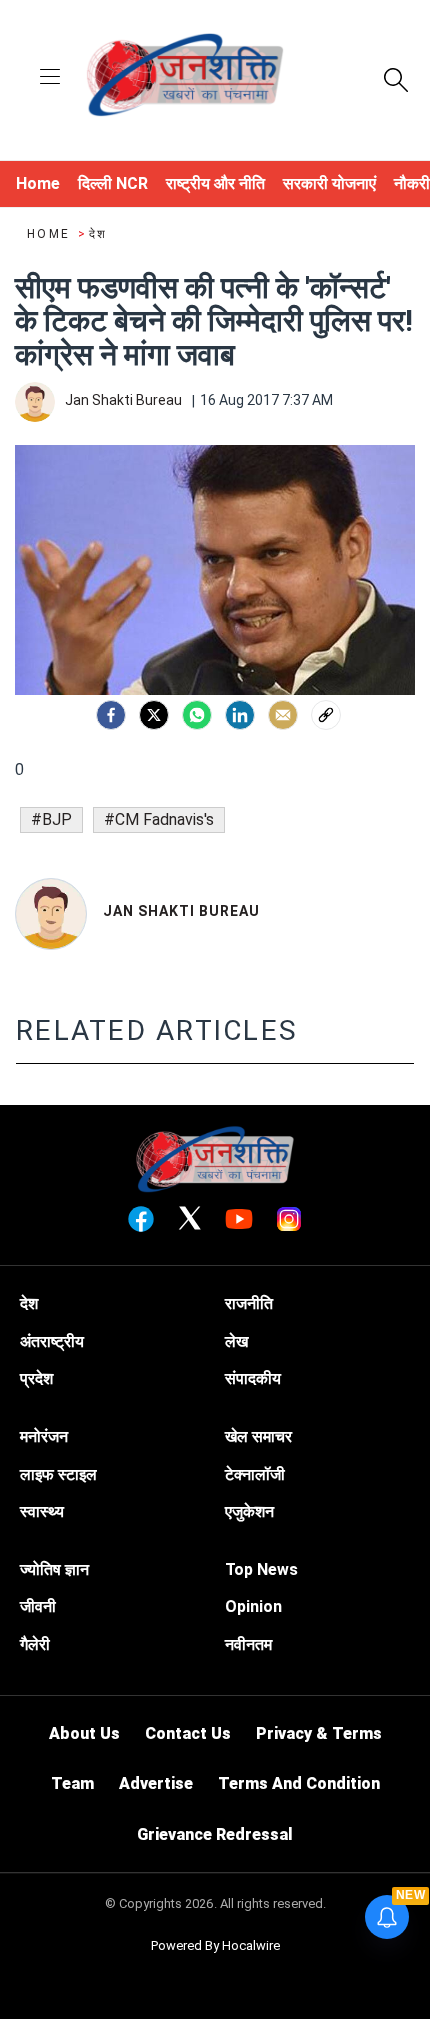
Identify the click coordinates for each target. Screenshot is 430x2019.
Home (51, 234)
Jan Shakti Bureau (181, 911)
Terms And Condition (299, 1783)
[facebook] (111, 715)
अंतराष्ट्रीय (52, 1341)
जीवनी (38, 1606)
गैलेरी (35, 1644)
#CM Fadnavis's (159, 819)
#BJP (51, 819)
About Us (84, 1733)
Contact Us (188, 1733)
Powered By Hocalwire (215, 1945)
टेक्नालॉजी (255, 1474)
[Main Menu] (50, 78)
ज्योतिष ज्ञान (54, 1569)
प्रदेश (36, 1378)
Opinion (253, 1606)
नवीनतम (248, 1644)
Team (72, 1783)
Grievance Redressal (215, 1834)
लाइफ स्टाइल (58, 1474)
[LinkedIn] (240, 715)
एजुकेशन (249, 1511)
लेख (236, 1341)
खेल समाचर (258, 1436)
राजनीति (249, 1303)
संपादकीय (253, 1378)
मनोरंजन (44, 1436)
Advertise (156, 1783)
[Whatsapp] (197, 715)
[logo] (185, 78)
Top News (261, 1569)
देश (98, 234)
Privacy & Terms (319, 1733)
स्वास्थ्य (42, 1511)
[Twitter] (154, 715)
